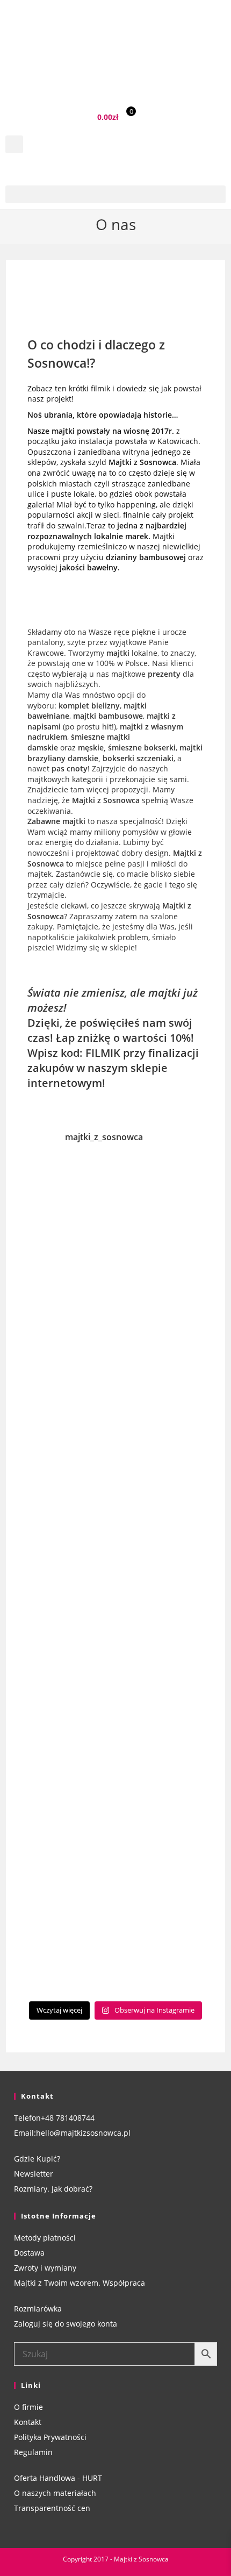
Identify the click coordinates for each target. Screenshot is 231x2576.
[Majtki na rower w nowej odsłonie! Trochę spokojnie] (116, 1630)
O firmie (28, 2407)
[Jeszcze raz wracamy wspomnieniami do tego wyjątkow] (116, 1734)
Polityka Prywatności (50, 2437)
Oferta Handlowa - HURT (58, 2478)
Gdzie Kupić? (37, 2159)
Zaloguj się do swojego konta (66, 2324)
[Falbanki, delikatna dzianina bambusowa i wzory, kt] (116, 1838)
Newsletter (34, 2174)
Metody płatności (45, 2238)
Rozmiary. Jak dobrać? (53, 2189)
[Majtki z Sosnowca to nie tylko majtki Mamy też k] (116, 1526)
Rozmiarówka (38, 2309)
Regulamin (33, 2452)
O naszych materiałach (55, 2493)
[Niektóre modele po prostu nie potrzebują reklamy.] (116, 1213)
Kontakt (28, 2422)
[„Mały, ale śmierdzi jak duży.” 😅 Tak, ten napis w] (116, 1943)
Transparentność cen (52, 2508)
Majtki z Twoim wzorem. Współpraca (80, 2283)
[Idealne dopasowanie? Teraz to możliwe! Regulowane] (116, 1421)
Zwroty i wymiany (45, 2268)
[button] (14, 144)
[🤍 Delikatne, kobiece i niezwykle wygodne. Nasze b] (116, 1317)
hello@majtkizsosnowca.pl (83, 2133)
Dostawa (29, 2253)
